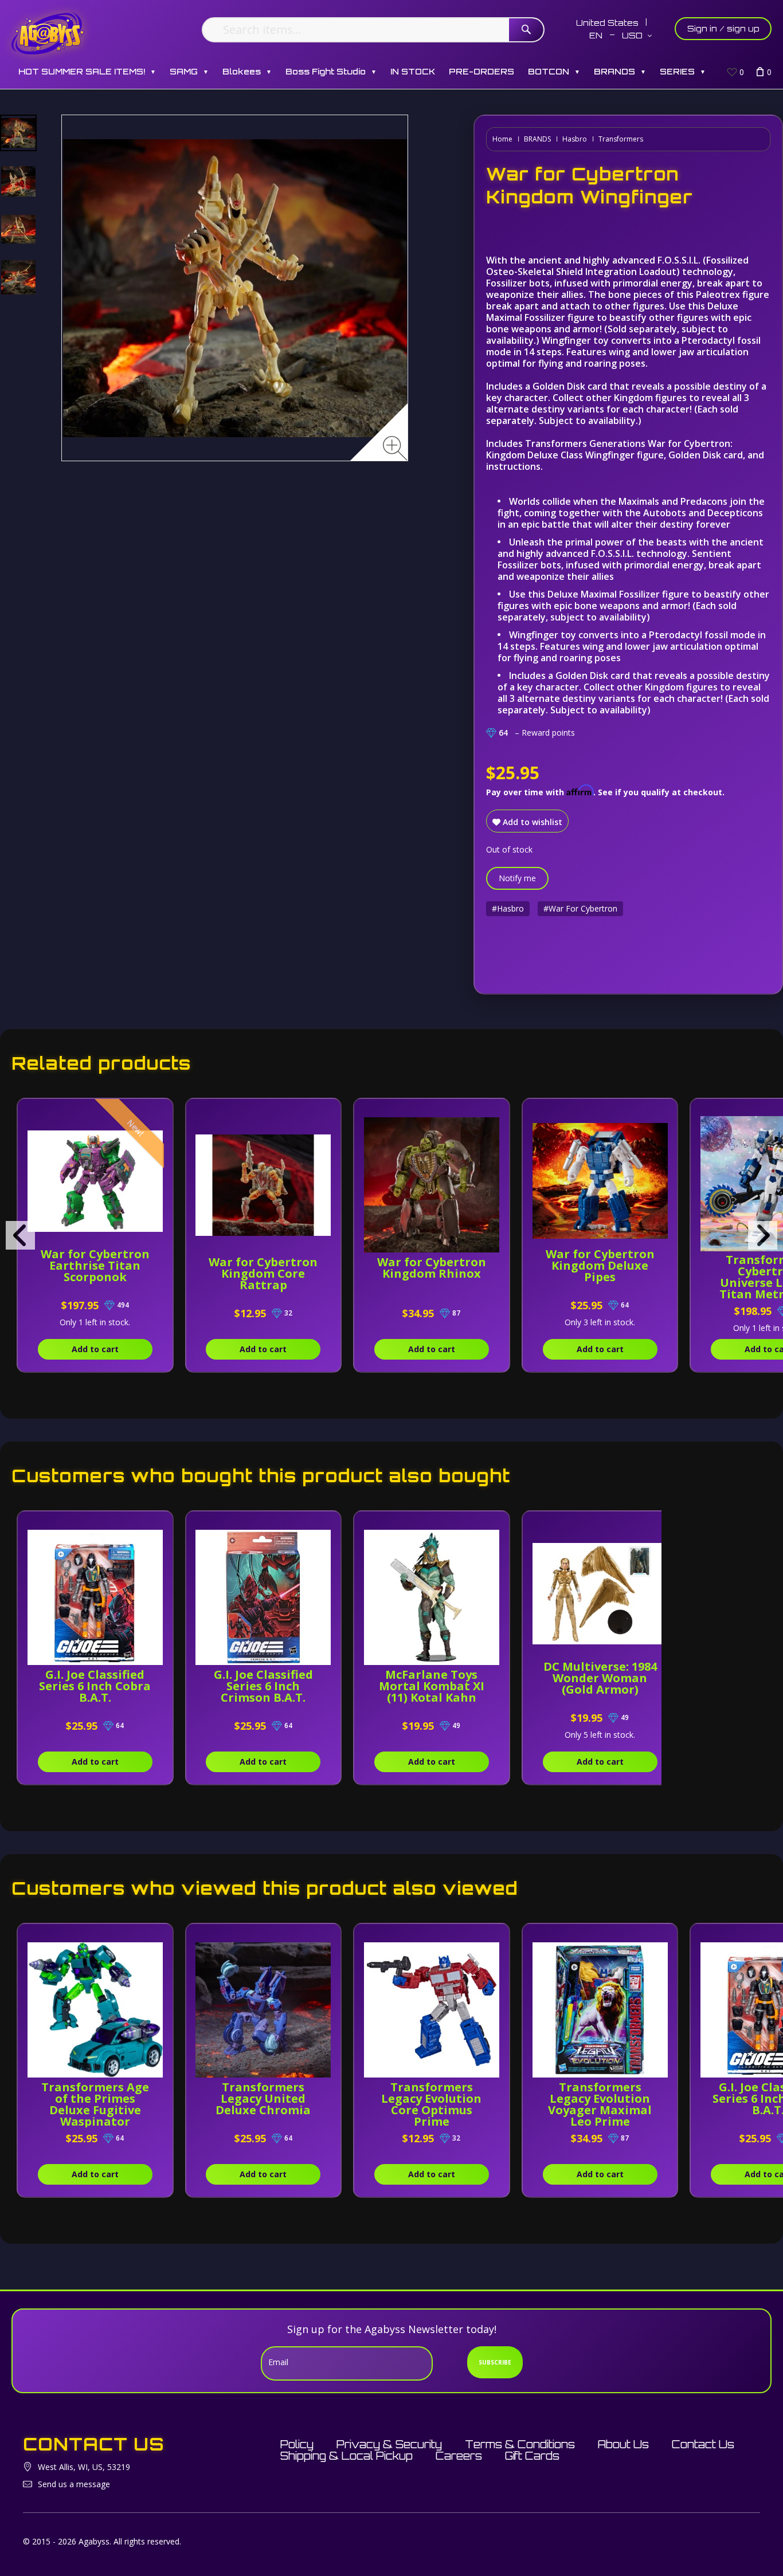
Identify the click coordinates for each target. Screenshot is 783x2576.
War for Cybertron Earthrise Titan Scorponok (95, 1265)
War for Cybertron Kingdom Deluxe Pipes (600, 1265)
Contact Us (703, 2444)
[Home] (48, 33)
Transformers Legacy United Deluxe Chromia (263, 2098)
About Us (623, 2444)
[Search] (526, 30)
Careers (459, 2456)
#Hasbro (508, 908)
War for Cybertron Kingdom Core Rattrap (263, 1273)
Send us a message (74, 2484)
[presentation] (20, 1235)
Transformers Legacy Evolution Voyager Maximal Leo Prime (600, 2104)
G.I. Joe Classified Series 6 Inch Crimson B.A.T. (263, 1686)
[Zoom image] (395, 448)
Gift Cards (532, 2456)
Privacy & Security (389, 2444)
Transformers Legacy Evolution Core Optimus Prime (431, 2104)
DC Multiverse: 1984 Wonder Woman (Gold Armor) (600, 1678)
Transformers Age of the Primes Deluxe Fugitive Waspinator (95, 2104)
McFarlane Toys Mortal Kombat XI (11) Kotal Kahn (432, 1686)
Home (502, 139)
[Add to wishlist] (155, 1113)
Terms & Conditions (520, 2444)
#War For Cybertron (580, 908)
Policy (297, 2444)
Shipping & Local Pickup (347, 2456)
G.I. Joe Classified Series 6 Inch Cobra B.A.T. (95, 1686)
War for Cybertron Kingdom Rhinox (432, 1268)
